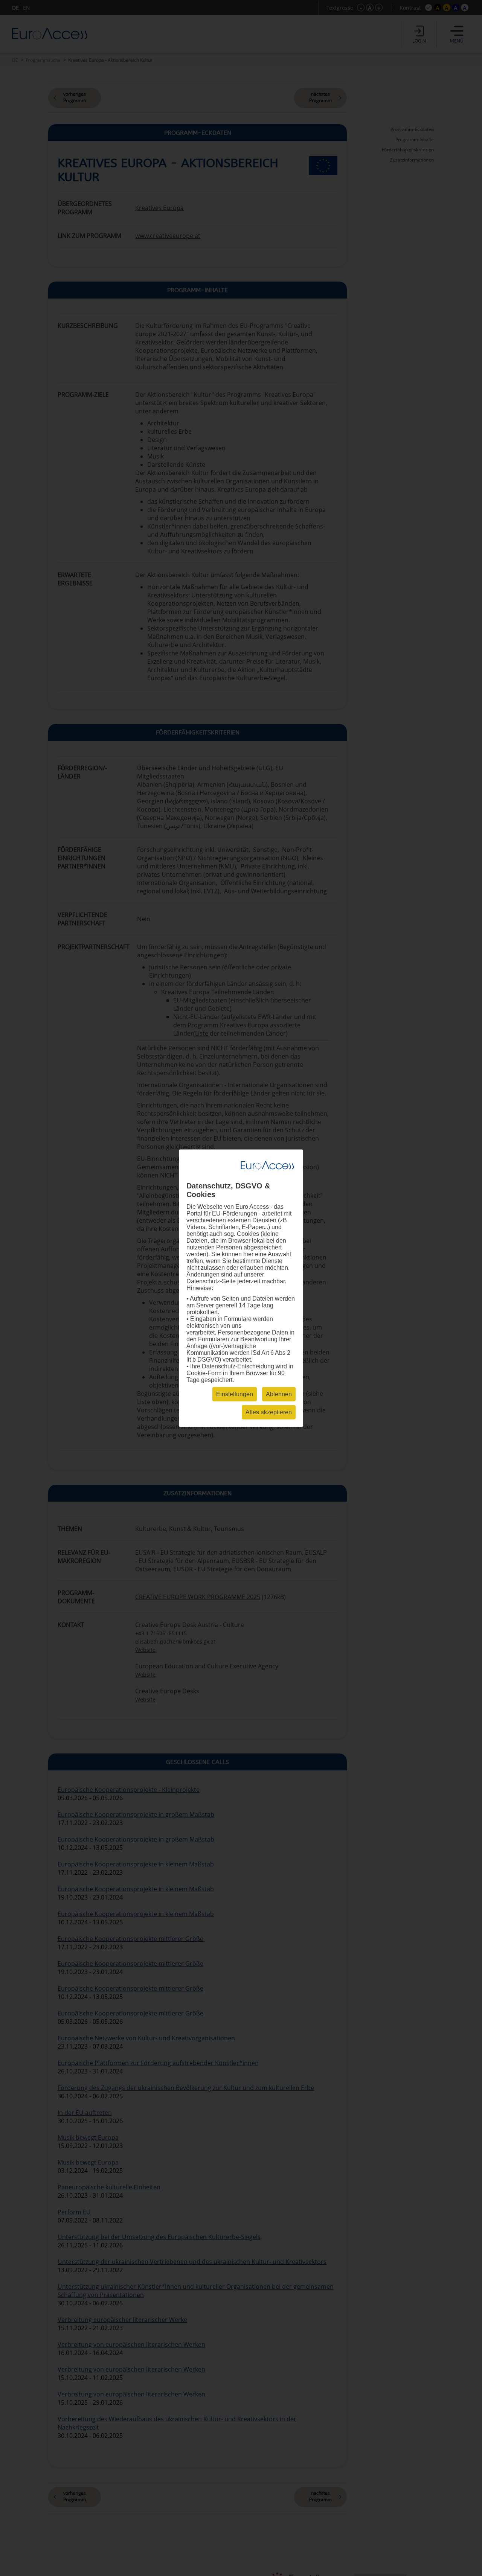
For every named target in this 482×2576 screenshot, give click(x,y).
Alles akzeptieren (269, 1412)
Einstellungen (235, 1394)
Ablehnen (279, 1394)
